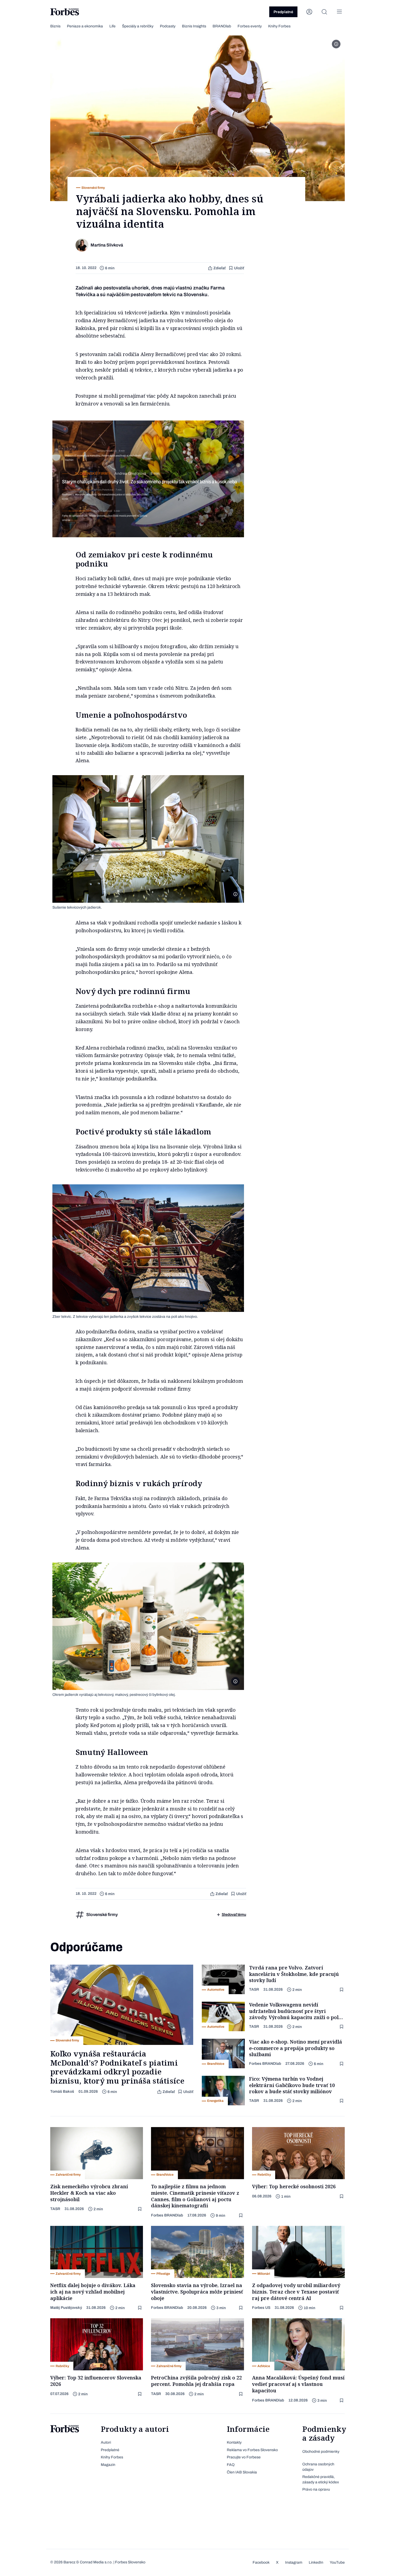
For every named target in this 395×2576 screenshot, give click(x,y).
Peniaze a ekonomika (85, 26)
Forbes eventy (250, 26)
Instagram (294, 2562)
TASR (254, 1989)
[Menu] (339, 12)
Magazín (108, 2465)
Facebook (261, 2562)
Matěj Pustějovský (66, 2308)
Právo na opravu (316, 2489)
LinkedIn (316, 2562)
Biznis (55, 26)
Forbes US (261, 2308)
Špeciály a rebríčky (138, 26)
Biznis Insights (194, 26)
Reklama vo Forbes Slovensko (252, 2450)
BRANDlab (222, 26)
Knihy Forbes (279, 26)
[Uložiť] (342, 1990)
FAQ (231, 2465)
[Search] (324, 12)
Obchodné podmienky (321, 2452)
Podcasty (168, 26)
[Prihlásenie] (309, 12)
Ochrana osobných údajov (318, 2467)
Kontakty (234, 2442)
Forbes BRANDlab (265, 2064)
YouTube (337, 2562)
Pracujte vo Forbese (244, 2457)
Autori (106, 2442)
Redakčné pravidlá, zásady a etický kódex (321, 2479)
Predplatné (283, 12)
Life (112, 26)
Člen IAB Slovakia (242, 2472)
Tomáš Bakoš (62, 2091)
